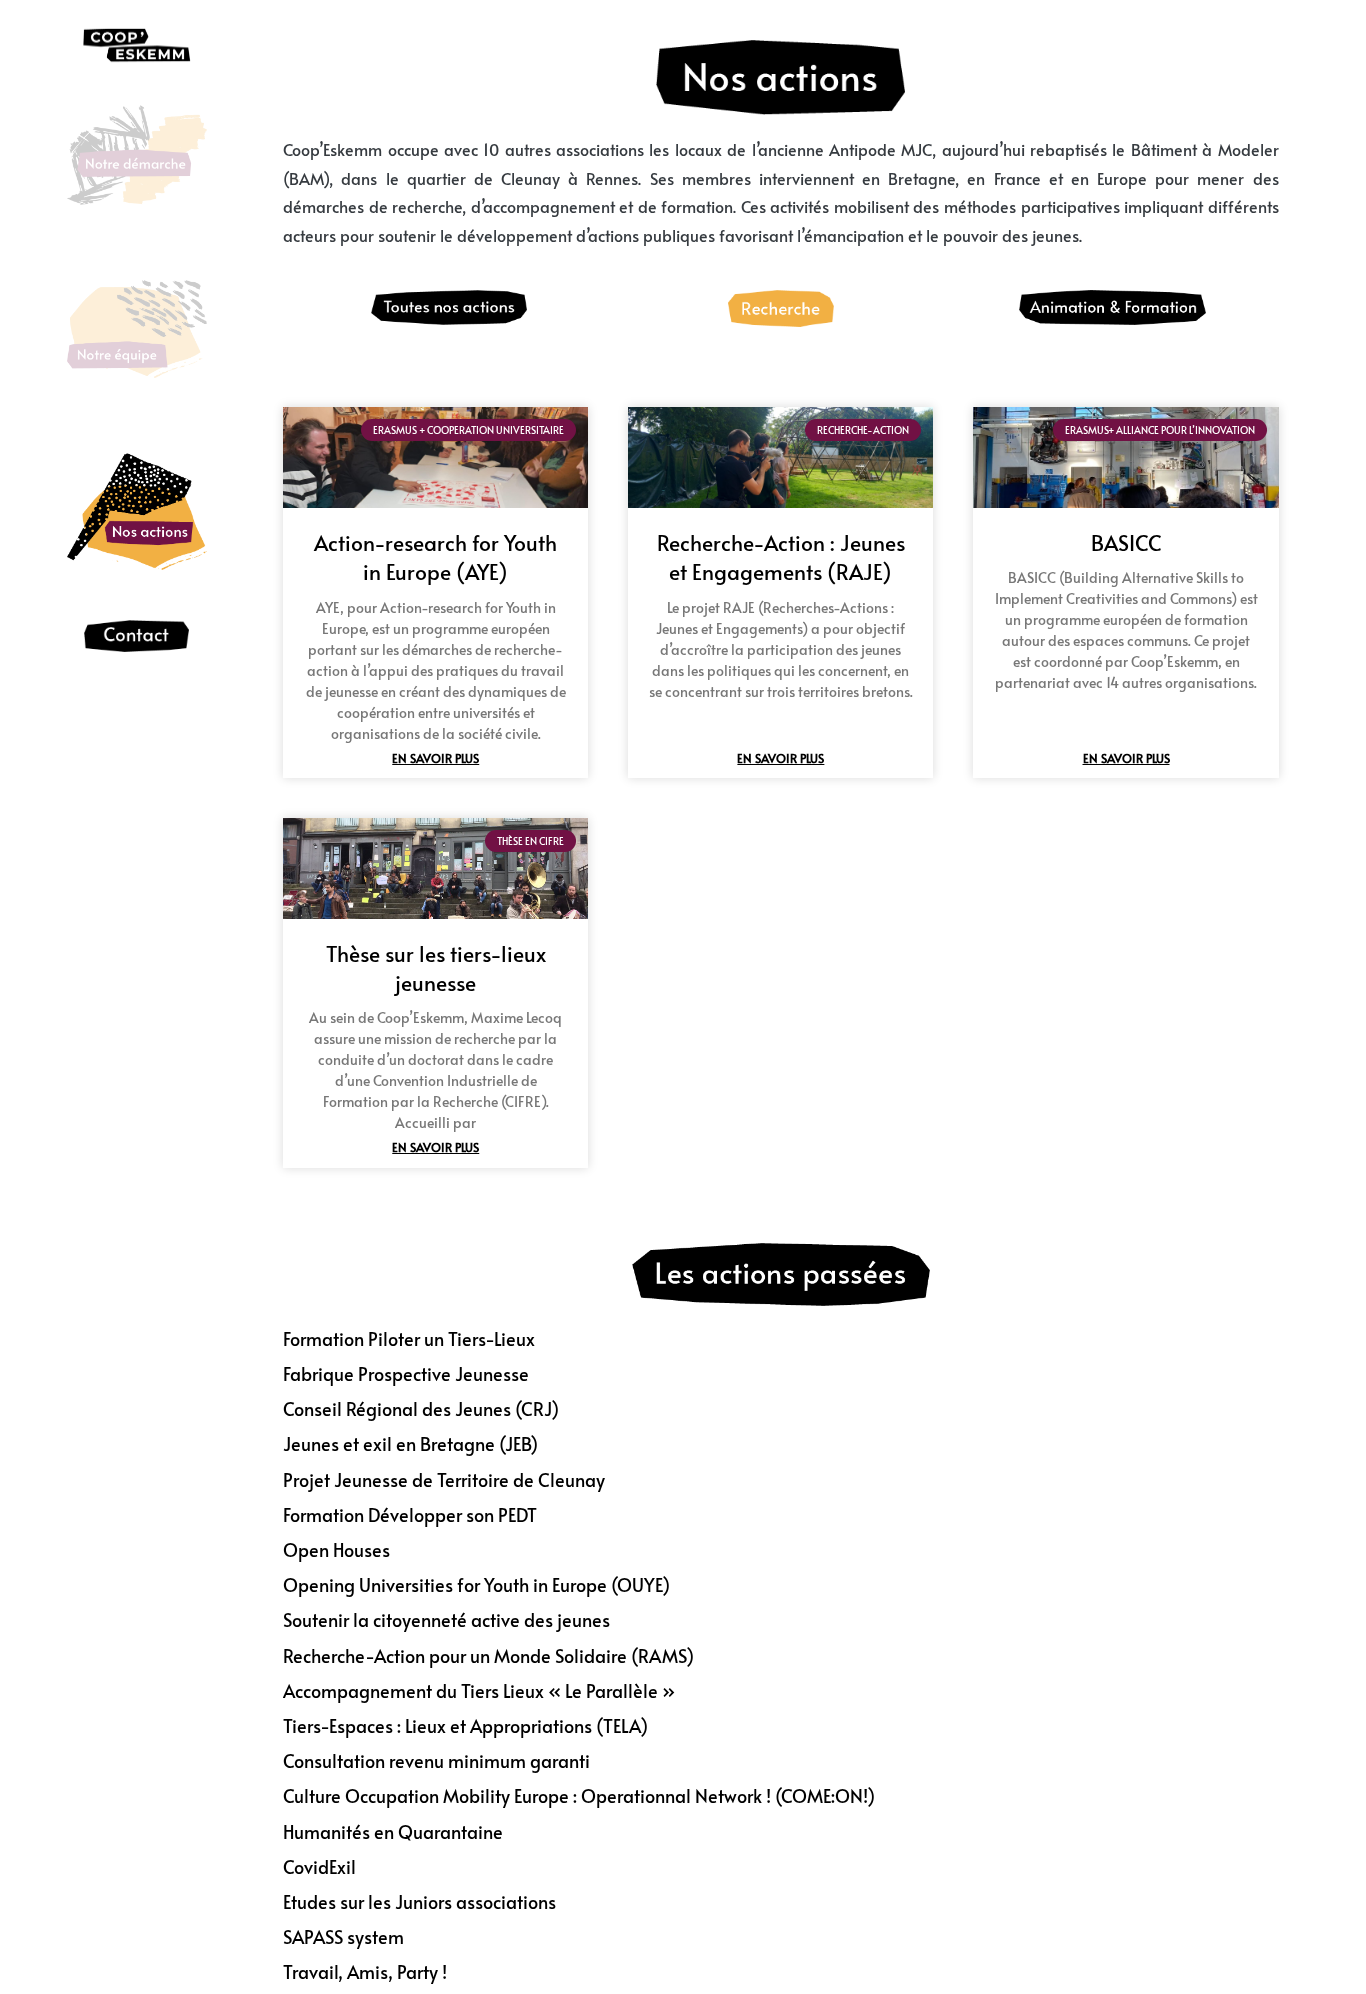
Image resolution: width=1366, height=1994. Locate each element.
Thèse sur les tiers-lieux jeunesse (436, 968)
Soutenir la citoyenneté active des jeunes (446, 1619)
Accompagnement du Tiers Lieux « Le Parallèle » (479, 1690)
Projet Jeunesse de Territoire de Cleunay (444, 1479)
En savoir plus (435, 758)
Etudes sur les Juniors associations (419, 1901)
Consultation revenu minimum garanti (436, 1760)
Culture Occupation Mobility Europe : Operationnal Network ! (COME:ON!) (579, 1795)
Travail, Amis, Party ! (365, 1971)
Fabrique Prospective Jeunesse (406, 1373)
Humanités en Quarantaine (393, 1831)
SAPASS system (343, 1936)
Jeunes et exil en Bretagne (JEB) (410, 1443)
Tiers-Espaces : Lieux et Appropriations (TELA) (465, 1725)
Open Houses (336, 1549)
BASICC (1126, 542)
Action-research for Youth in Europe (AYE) (435, 557)
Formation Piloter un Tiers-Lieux (409, 1338)
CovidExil (319, 1866)
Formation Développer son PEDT (410, 1514)
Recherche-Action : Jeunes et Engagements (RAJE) (781, 557)
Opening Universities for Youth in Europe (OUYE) (476, 1584)
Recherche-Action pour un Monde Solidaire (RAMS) (488, 1655)
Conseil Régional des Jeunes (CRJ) (421, 1408)
